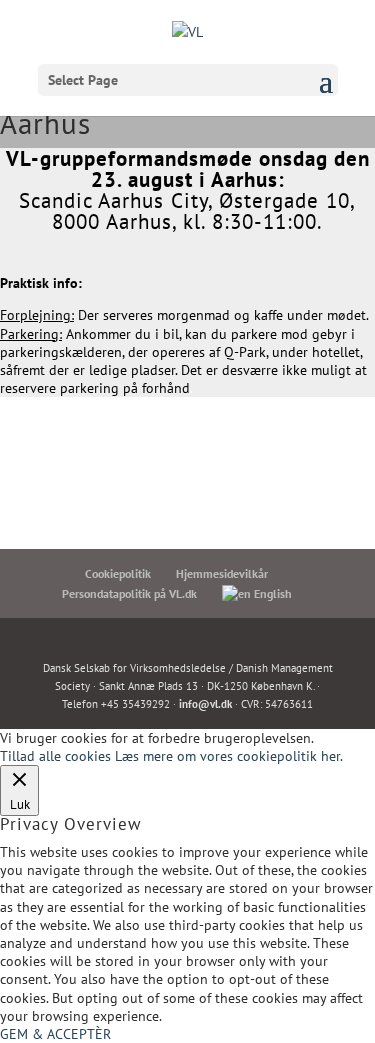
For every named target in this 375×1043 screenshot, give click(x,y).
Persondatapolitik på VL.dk (129, 593)
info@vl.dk (205, 704)
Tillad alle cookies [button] (55, 756)
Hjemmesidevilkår (222, 573)
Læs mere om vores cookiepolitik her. (229, 756)
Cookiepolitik (118, 573)
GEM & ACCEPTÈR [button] (55, 1034)
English (271, 593)
